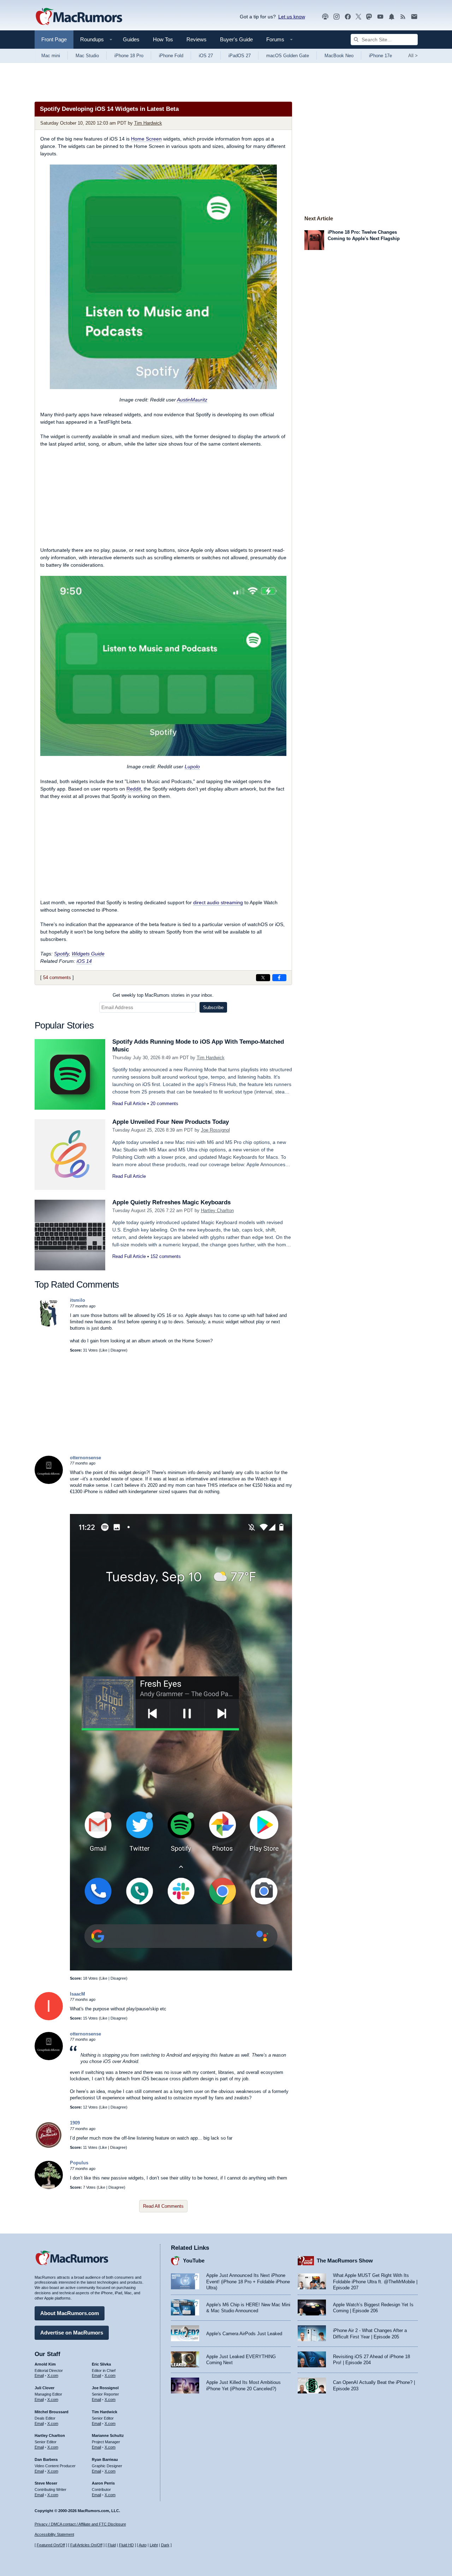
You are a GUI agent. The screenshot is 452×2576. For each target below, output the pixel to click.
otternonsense (85, 1458)
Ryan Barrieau (105, 2459)
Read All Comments (163, 2206)
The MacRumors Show (345, 2261)
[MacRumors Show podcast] (325, 17)
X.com (53, 2375)
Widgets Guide (88, 954)
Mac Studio (87, 56)
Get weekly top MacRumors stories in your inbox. (163, 995)
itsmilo (78, 1300)
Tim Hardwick (148, 123)
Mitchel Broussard (52, 2412)
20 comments (164, 1104)
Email (39, 2375)
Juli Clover (44, 2388)
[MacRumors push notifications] (392, 17)
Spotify (61, 954)
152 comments (166, 1256)
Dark (165, 2545)
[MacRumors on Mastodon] (369, 17)
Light (154, 2545)
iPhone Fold (171, 56)
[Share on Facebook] (279, 978)
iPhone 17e (380, 56)
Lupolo (192, 767)
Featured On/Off (51, 2545)
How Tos (163, 39)
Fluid (112, 2545)
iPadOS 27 (240, 56)
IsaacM (78, 1994)
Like (104, 1350)
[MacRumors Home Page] (79, 17)
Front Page (54, 39)
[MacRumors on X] (358, 17)
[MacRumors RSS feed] (403, 17)
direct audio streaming (218, 902)
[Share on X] (263, 978)
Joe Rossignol (215, 1130)
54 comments (57, 977)
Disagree (118, 1350)
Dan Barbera (46, 2459)
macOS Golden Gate (288, 56)
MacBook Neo (339, 56)
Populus (79, 2163)
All (413, 56)
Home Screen (146, 139)
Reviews (197, 39)
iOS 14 (84, 961)
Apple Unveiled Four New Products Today (171, 1122)
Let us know (292, 17)
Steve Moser (46, 2483)
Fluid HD (126, 2545)
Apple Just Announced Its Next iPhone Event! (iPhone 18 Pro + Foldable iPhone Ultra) (248, 2282)
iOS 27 (206, 56)
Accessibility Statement (54, 2534)
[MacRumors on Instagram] (337, 17)
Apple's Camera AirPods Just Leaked (244, 2334)
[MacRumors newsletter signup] (414, 17)
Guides (131, 39)
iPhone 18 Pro (129, 56)
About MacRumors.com (70, 2313)
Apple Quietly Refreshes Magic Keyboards (171, 1202)
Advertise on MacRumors (72, 2333)
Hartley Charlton (217, 1211)
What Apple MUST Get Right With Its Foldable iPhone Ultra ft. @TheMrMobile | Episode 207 (375, 2282)
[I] (49, 2019)
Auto (143, 2545)
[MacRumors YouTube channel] (380, 17)
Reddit (134, 789)
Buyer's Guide (236, 39)
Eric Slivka (101, 2364)
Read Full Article (129, 1104)
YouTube (194, 2261)
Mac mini (51, 56)
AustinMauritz (192, 400)
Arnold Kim (45, 2364)
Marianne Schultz (108, 2435)
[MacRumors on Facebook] (348, 17)
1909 (75, 2123)
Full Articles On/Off (86, 2545)
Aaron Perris (103, 2483)
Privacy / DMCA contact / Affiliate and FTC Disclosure (80, 2524)
